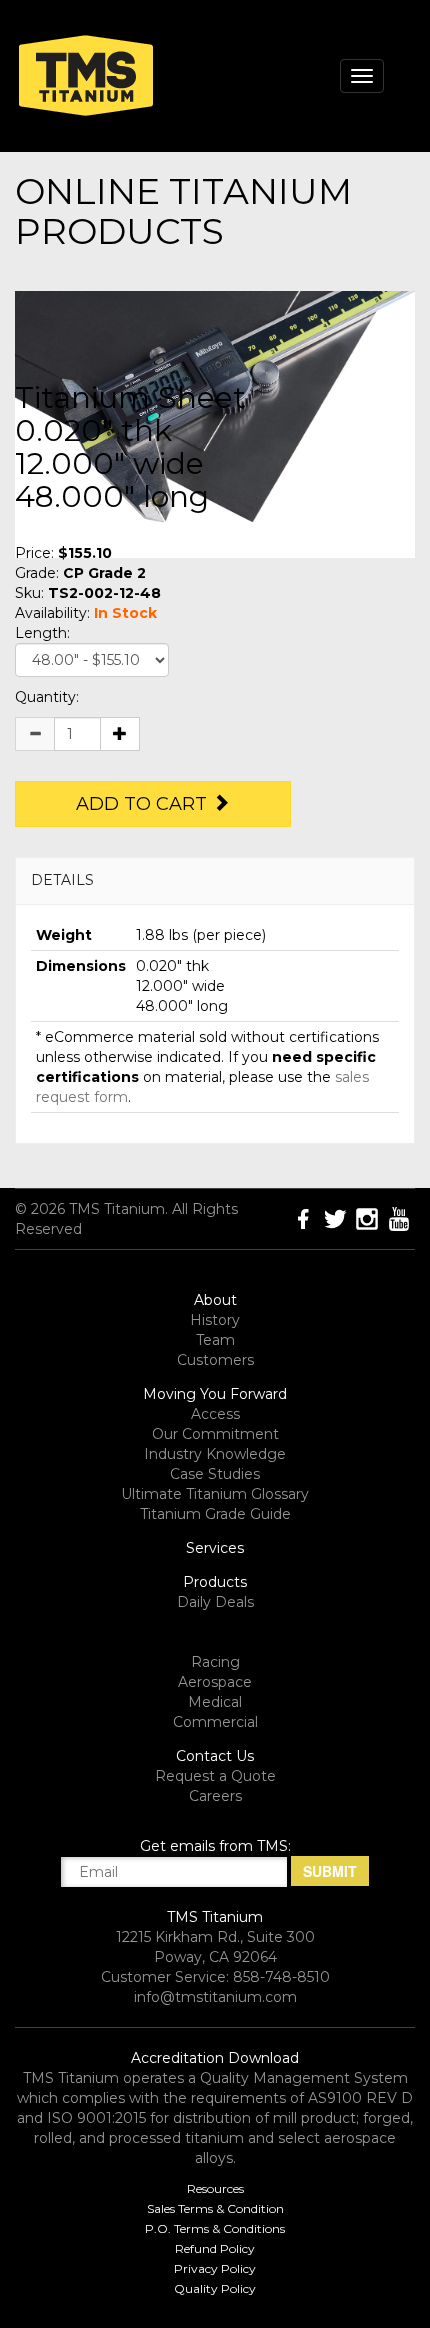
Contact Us (215, 1756)
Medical (215, 1702)
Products (215, 1582)
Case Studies (215, 1474)
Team (215, 1340)
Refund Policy (215, 2248)
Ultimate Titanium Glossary (215, 1494)
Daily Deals (215, 1602)
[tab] (215, 880)
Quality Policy (215, 2288)
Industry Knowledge (215, 1454)
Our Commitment (215, 1434)
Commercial (215, 1722)
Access (215, 1414)
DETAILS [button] (62, 880)
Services (215, 1548)
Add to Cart (144, 804)
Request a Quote (215, 1776)
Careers (215, 1796)
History (215, 1320)
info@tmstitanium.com (215, 1997)
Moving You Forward (215, 1394)
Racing (215, 1662)
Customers (215, 1360)
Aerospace (215, 1682)
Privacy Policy (215, 2268)
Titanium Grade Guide (215, 1514)
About (215, 1300)
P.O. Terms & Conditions (215, 2228)
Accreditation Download (215, 2058)
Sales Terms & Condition (215, 2208)
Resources (215, 2188)
